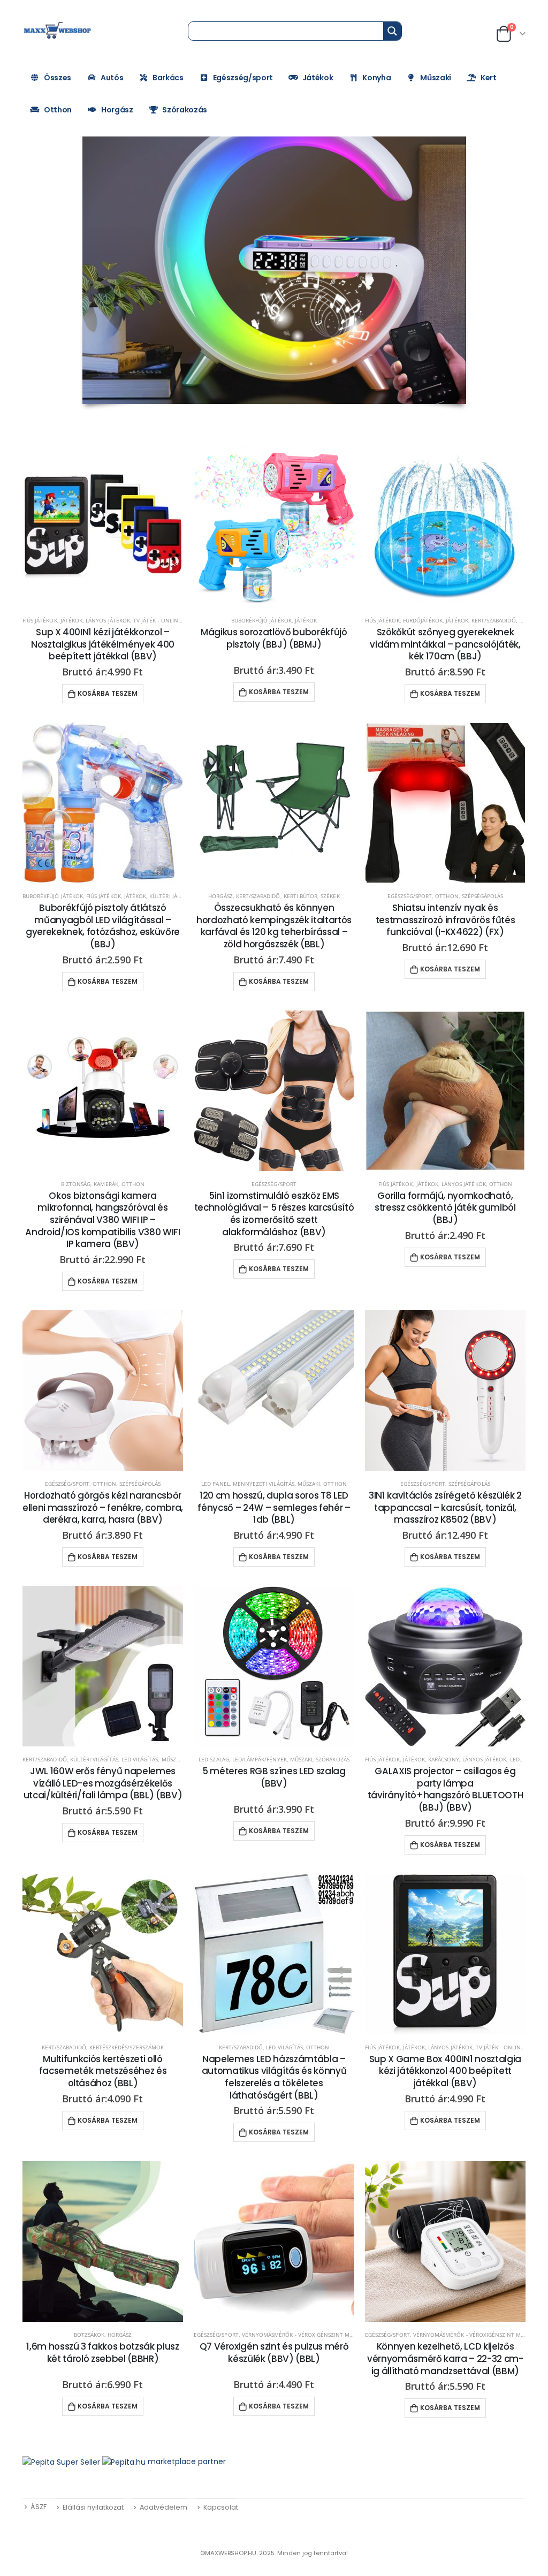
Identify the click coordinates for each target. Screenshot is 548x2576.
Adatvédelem (163, 2507)
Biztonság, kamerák (90, 1184)
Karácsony (443, 1759)
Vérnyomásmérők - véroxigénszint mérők (303, 2335)
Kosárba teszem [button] (108, 693)
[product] (103, 527)
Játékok (318, 78)
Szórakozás (185, 110)
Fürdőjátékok (423, 620)
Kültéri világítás (94, 1759)
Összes (58, 78)
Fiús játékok (40, 620)
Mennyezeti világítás (264, 1484)
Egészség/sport (243, 78)
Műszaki (436, 78)
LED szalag (214, 1759)
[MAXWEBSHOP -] (58, 31)
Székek (330, 896)
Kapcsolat (221, 2507)
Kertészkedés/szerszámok (127, 2047)
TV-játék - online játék (165, 620)
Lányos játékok (108, 620)
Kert (489, 78)
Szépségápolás (483, 896)
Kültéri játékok (172, 896)
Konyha (376, 78)
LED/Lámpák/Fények (260, 1759)
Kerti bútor (301, 896)
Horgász (117, 110)
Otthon (58, 110)
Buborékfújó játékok (261, 620)
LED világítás (140, 1759)
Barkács (168, 78)
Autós (112, 78)
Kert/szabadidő (494, 620)
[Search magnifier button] (392, 31)
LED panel (215, 1484)
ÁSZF (39, 2507)
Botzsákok (89, 2335)
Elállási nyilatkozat (93, 2507)
